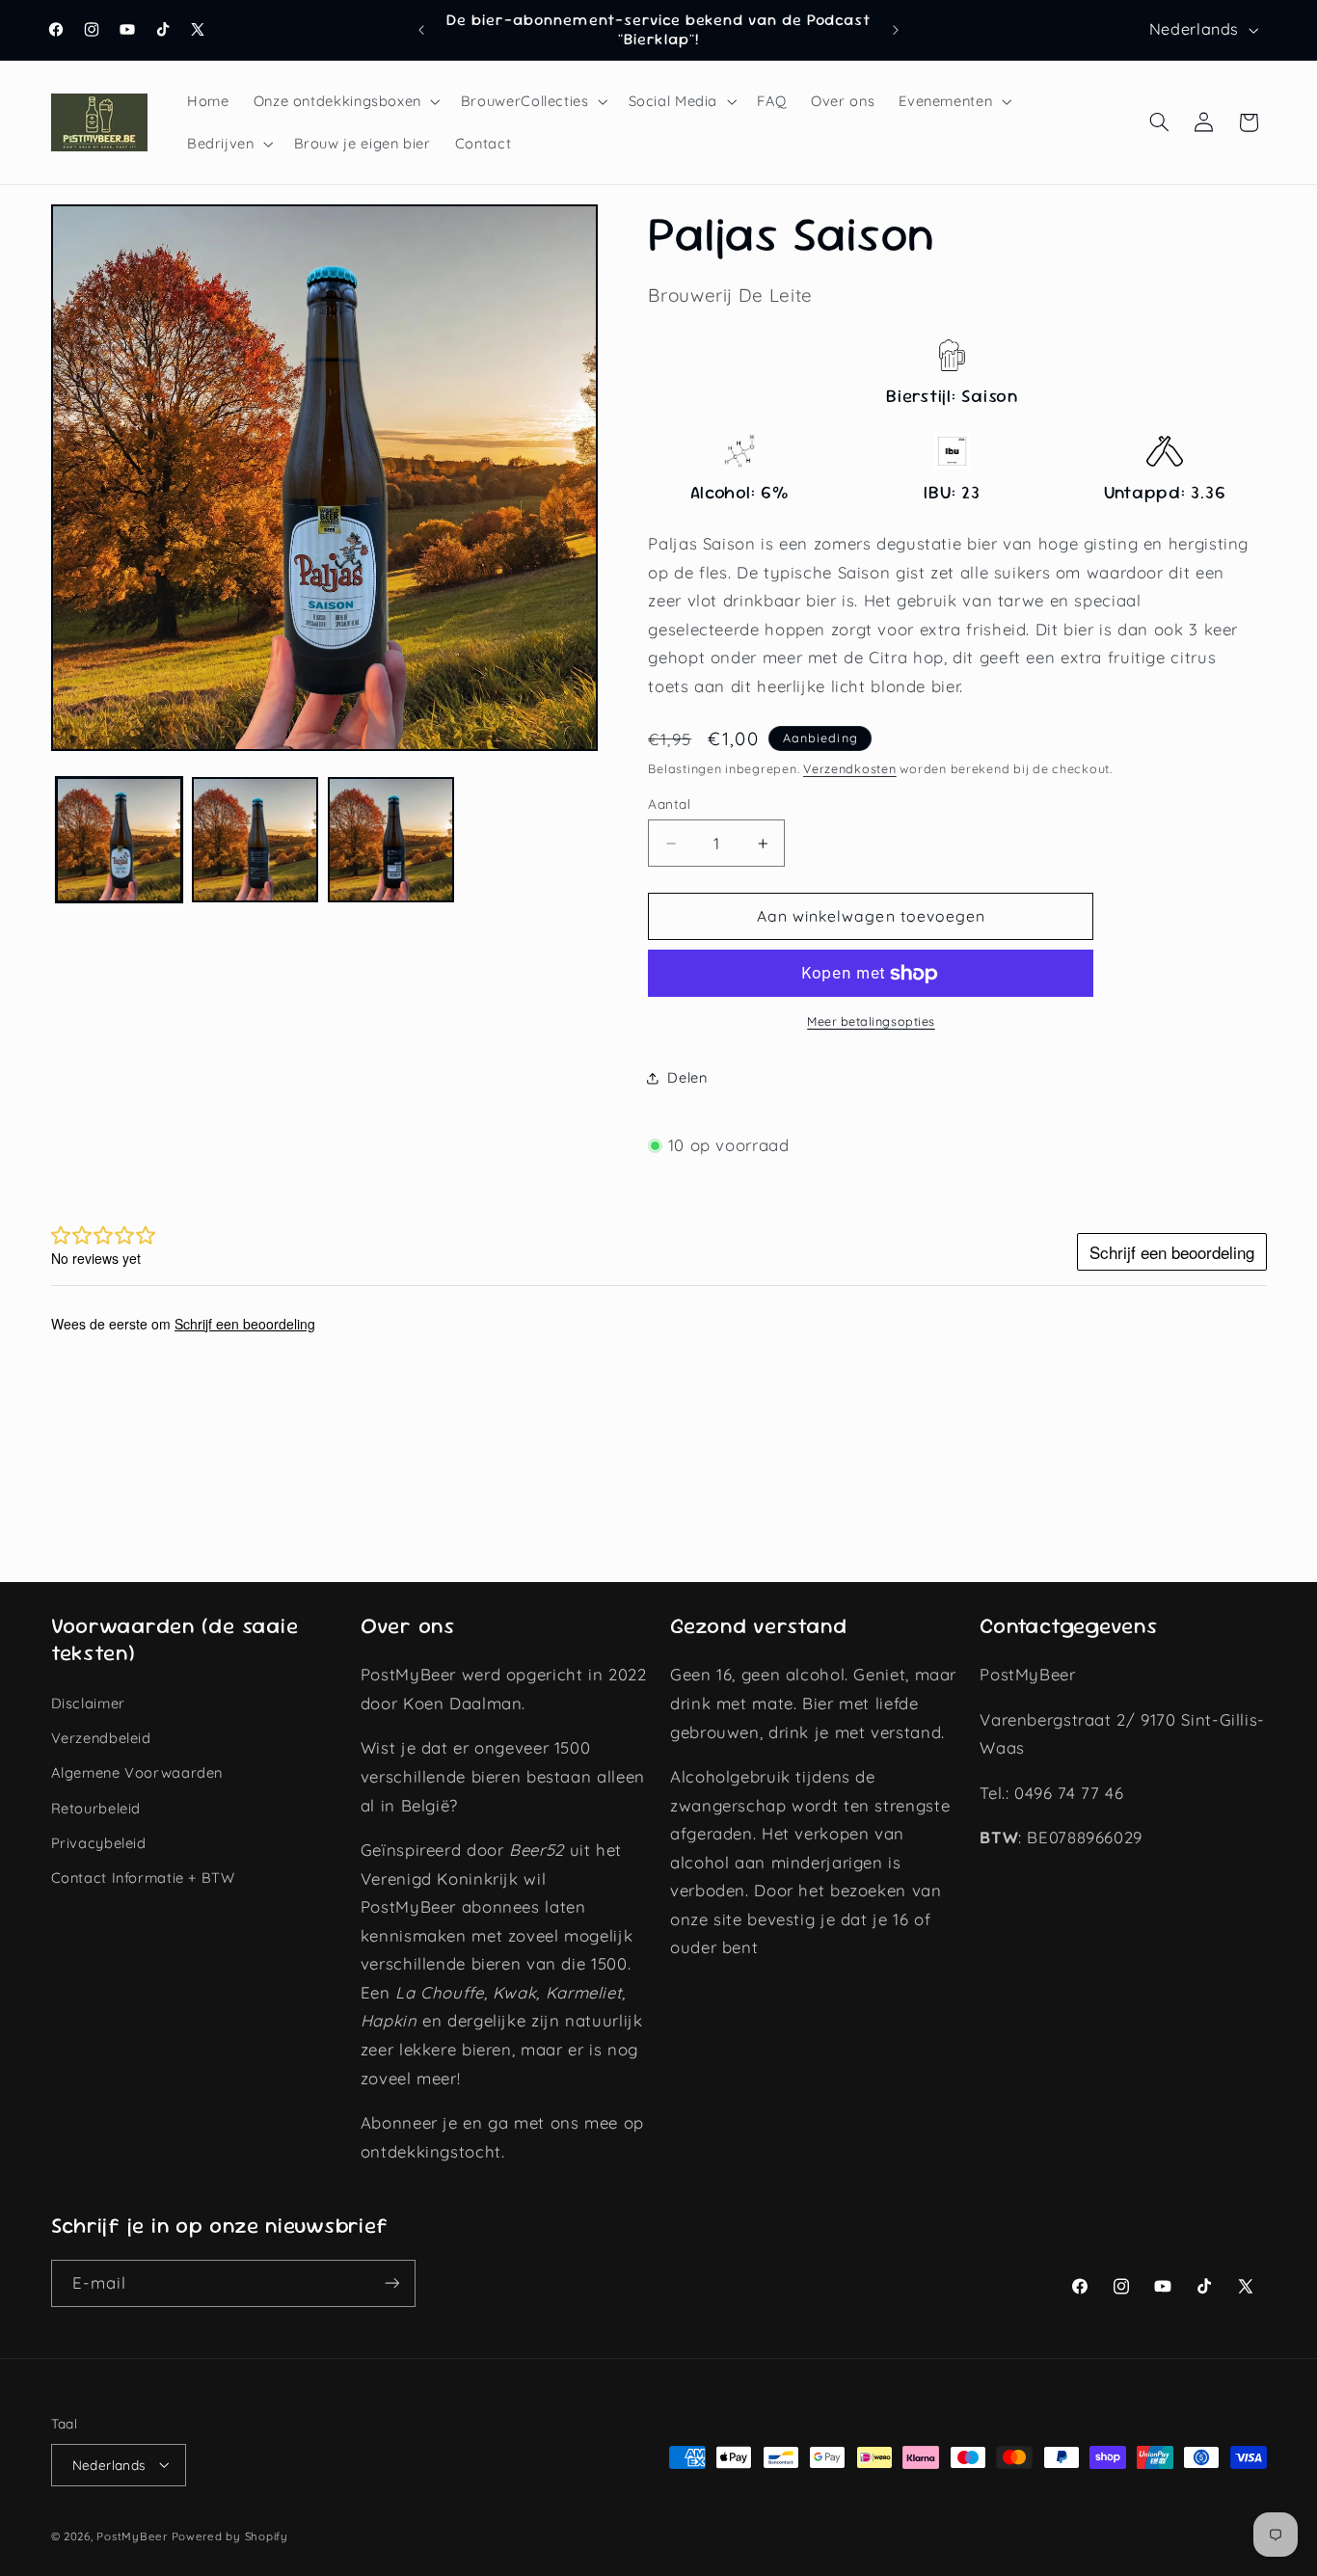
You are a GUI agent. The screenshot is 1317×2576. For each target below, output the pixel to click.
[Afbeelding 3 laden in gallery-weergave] (391, 840)
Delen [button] (687, 1078)
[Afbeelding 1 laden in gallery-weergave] (119, 840)
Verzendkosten (850, 768)
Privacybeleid (99, 1843)
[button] (345, 101)
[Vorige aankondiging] (421, 30)
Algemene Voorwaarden (137, 1773)
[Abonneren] (391, 2283)
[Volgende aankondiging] (896, 30)
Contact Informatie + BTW (143, 1878)
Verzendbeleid (101, 1738)
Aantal (669, 804)
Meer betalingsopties (871, 1022)
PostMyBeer (132, 2535)
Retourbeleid (96, 1808)
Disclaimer (88, 1703)
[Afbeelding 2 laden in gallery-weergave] (255, 840)
